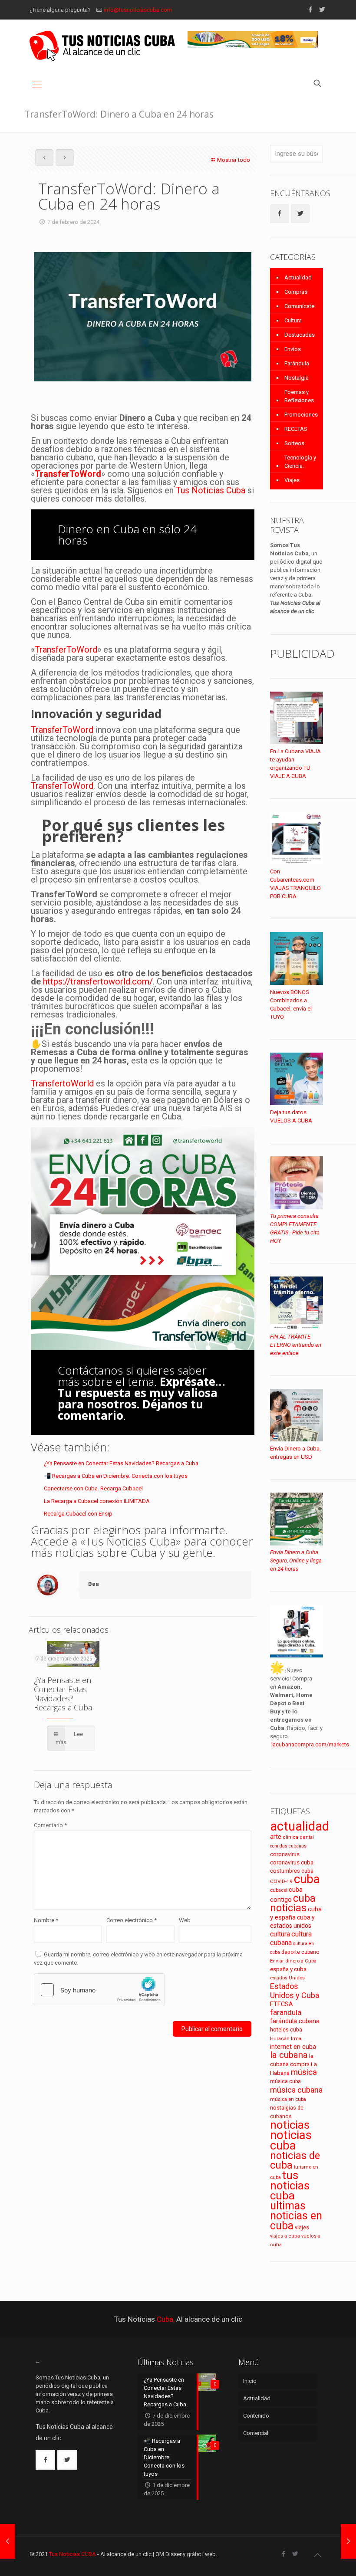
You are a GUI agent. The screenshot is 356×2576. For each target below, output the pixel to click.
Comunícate (299, 306)
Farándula (297, 363)
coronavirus (285, 1854)
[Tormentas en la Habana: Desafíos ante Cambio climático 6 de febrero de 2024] (8, 2541)
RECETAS (296, 429)
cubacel (279, 1890)
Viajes (292, 480)
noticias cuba (291, 2140)
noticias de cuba (295, 2160)
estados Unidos (287, 1978)
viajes (302, 2227)
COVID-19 (281, 1881)
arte (276, 1837)
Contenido (256, 2416)
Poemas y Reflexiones (299, 396)
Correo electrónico (132, 1920)
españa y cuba (288, 1969)
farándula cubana (295, 2021)
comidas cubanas (288, 1846)
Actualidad (298, 277)
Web (185, 1920)
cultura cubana (291, 1938)
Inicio (250, 2381)
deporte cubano (300, 1952)
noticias (290, 2125)
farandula (286, 2013)
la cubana (289, 2055)
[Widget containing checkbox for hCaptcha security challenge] (99, 1990)
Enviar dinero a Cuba (293, 1961)
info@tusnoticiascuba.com (138, 10)
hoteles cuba (286, 2030)
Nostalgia (297, 378)
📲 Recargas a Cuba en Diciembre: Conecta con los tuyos (116, 1476)
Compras (296, 292)
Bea (94, 1584)
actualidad (300, 1826)
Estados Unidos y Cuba (295, 1991)
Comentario (50, 1825)
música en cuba (288, 2099)
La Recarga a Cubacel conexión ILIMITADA (97, 1501)
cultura (280, 1934)
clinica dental (298, 1837)
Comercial (256, 2433)
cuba (307, 1879)
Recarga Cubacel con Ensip (78, 1514)
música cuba (285, 2081)
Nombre (46, 1920)
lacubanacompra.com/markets (310, 1744)
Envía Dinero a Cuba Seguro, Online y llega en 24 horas (296, 1560)
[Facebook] (310, 10)
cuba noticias (293, 1903)
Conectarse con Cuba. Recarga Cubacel (93, 1488)
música (304, 2072)
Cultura (293, 320)
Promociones (301, 415)
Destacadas (300, 335)
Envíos (293, 349)
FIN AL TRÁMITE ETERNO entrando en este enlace (296, 1345)
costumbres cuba (292, 1871)
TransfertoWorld (62, 1083)
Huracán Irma (286, 2039)
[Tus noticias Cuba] (102, 46)
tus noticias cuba (290, 2185)
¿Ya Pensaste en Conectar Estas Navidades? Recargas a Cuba (121, 1463)
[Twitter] (322, 10)
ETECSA (282, 2004)
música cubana (296, 2090)
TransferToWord (68, 474)
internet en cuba (293, 2047)
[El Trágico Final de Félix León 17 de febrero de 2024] (348, 2541)
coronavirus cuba (292, 1862)
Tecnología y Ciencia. (300, 462)
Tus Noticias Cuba (211, 490)
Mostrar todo (234, 160)
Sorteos (294, 443)
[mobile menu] (37, 84)
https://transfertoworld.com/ (98, 981)
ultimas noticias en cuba (296, 2216)
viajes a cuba (285, 2236)
